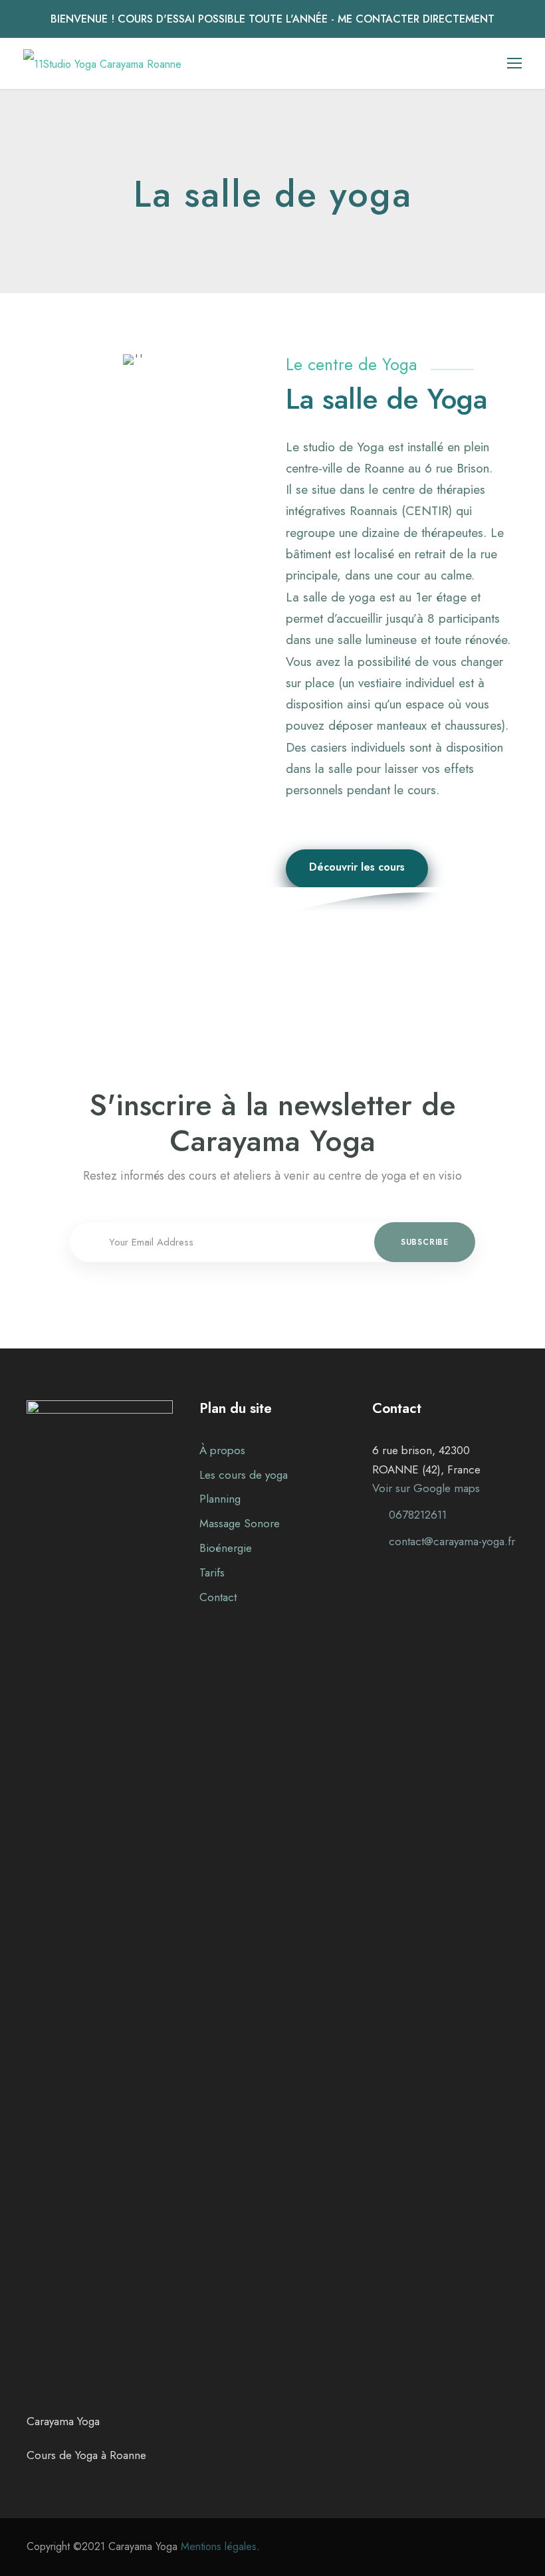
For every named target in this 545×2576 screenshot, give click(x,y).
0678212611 (418, 1515)
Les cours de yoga (244, 1475)
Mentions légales (219, 2546)
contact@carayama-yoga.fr (452, 1541)
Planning (220, 1499)
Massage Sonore (240, 1523)
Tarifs (212, 1572)
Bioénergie (226, 1548)
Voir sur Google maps (426, 1488)
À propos (222, 1450)
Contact (218, 1597)
